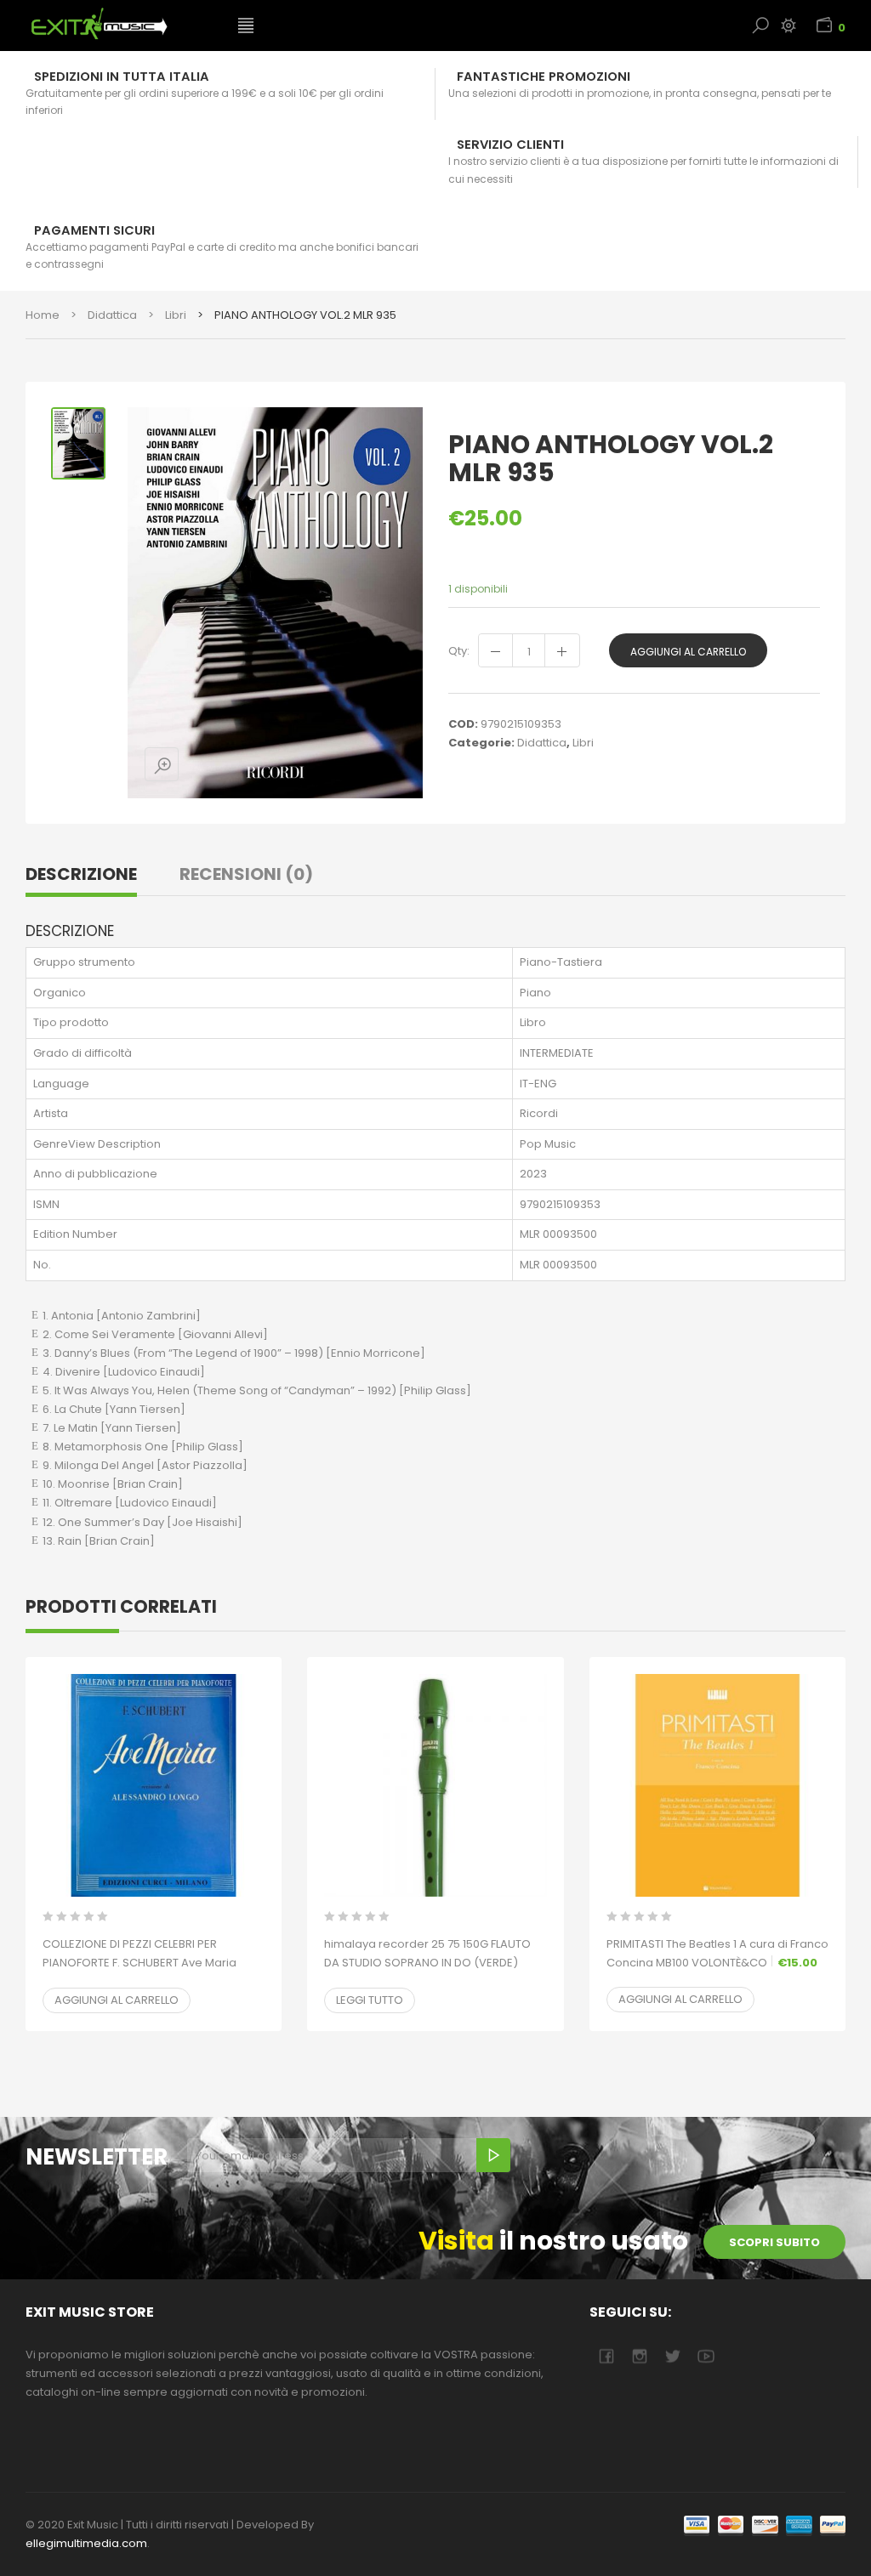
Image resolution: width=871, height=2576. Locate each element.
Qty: (459, 651)
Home (43, 315)
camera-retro (639, 2356)
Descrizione (81, 874)
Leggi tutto (370, 2000)
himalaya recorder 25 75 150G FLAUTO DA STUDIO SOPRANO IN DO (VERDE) (427, 1963)
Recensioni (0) (246, 874)
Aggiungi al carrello (688, 652)
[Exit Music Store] (119, 24)
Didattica (112, 315)
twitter (672, 2356)
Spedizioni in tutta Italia (122, 77)
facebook (606, 2356)
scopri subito (774, 2242)
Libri (176, 315)
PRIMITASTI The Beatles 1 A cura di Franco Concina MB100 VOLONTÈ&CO (717, 1953)
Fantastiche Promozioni (544, 77)
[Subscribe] (493, 2155)
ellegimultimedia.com (86, 2543)
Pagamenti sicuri (94, 230)
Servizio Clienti (510, 145)
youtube (706, 2356)
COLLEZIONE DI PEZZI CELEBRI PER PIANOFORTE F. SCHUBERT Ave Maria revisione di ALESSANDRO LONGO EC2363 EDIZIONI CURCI (139, 1972)
